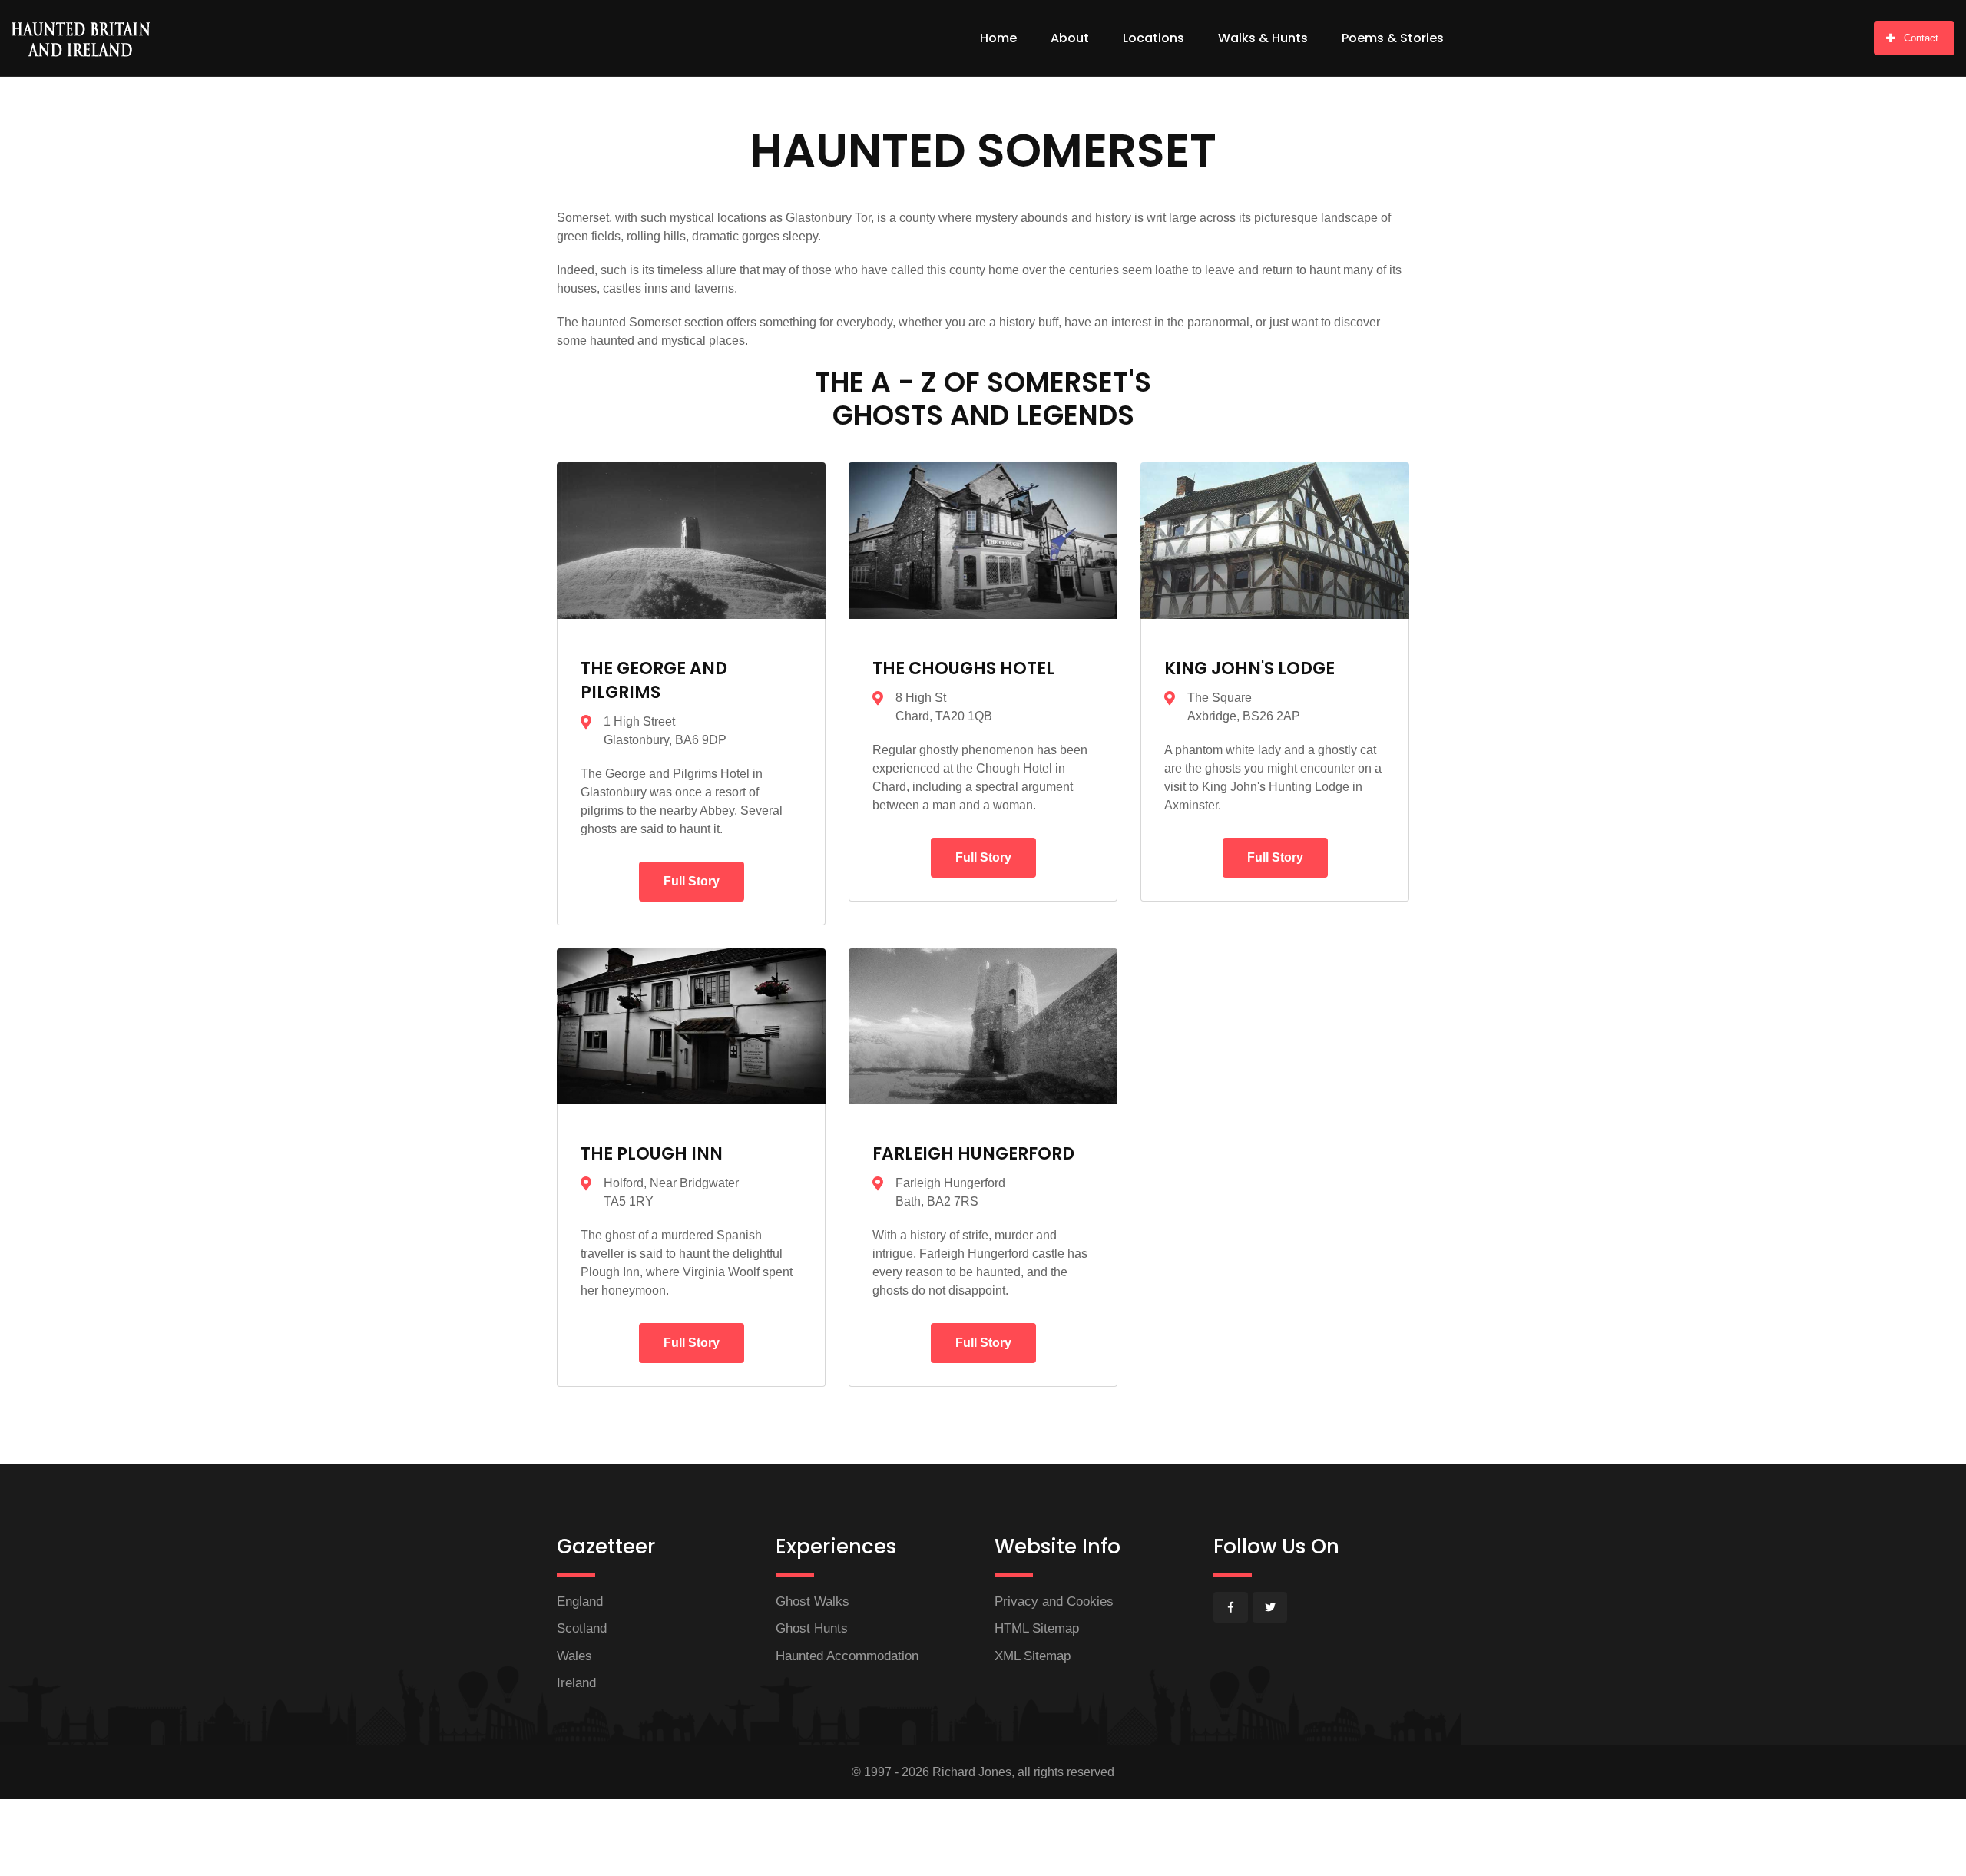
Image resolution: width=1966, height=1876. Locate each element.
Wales (574, 1656)
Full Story (692, 881)
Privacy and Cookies (1054, 1601)
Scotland (582, 1628)
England (580, 1601)
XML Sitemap (1033, 1656)
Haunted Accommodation (847, 1656)
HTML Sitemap (1037, 1628)
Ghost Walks (813, 1601)
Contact (1921, 38)
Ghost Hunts (812, 1628)
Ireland (576, 1683)
